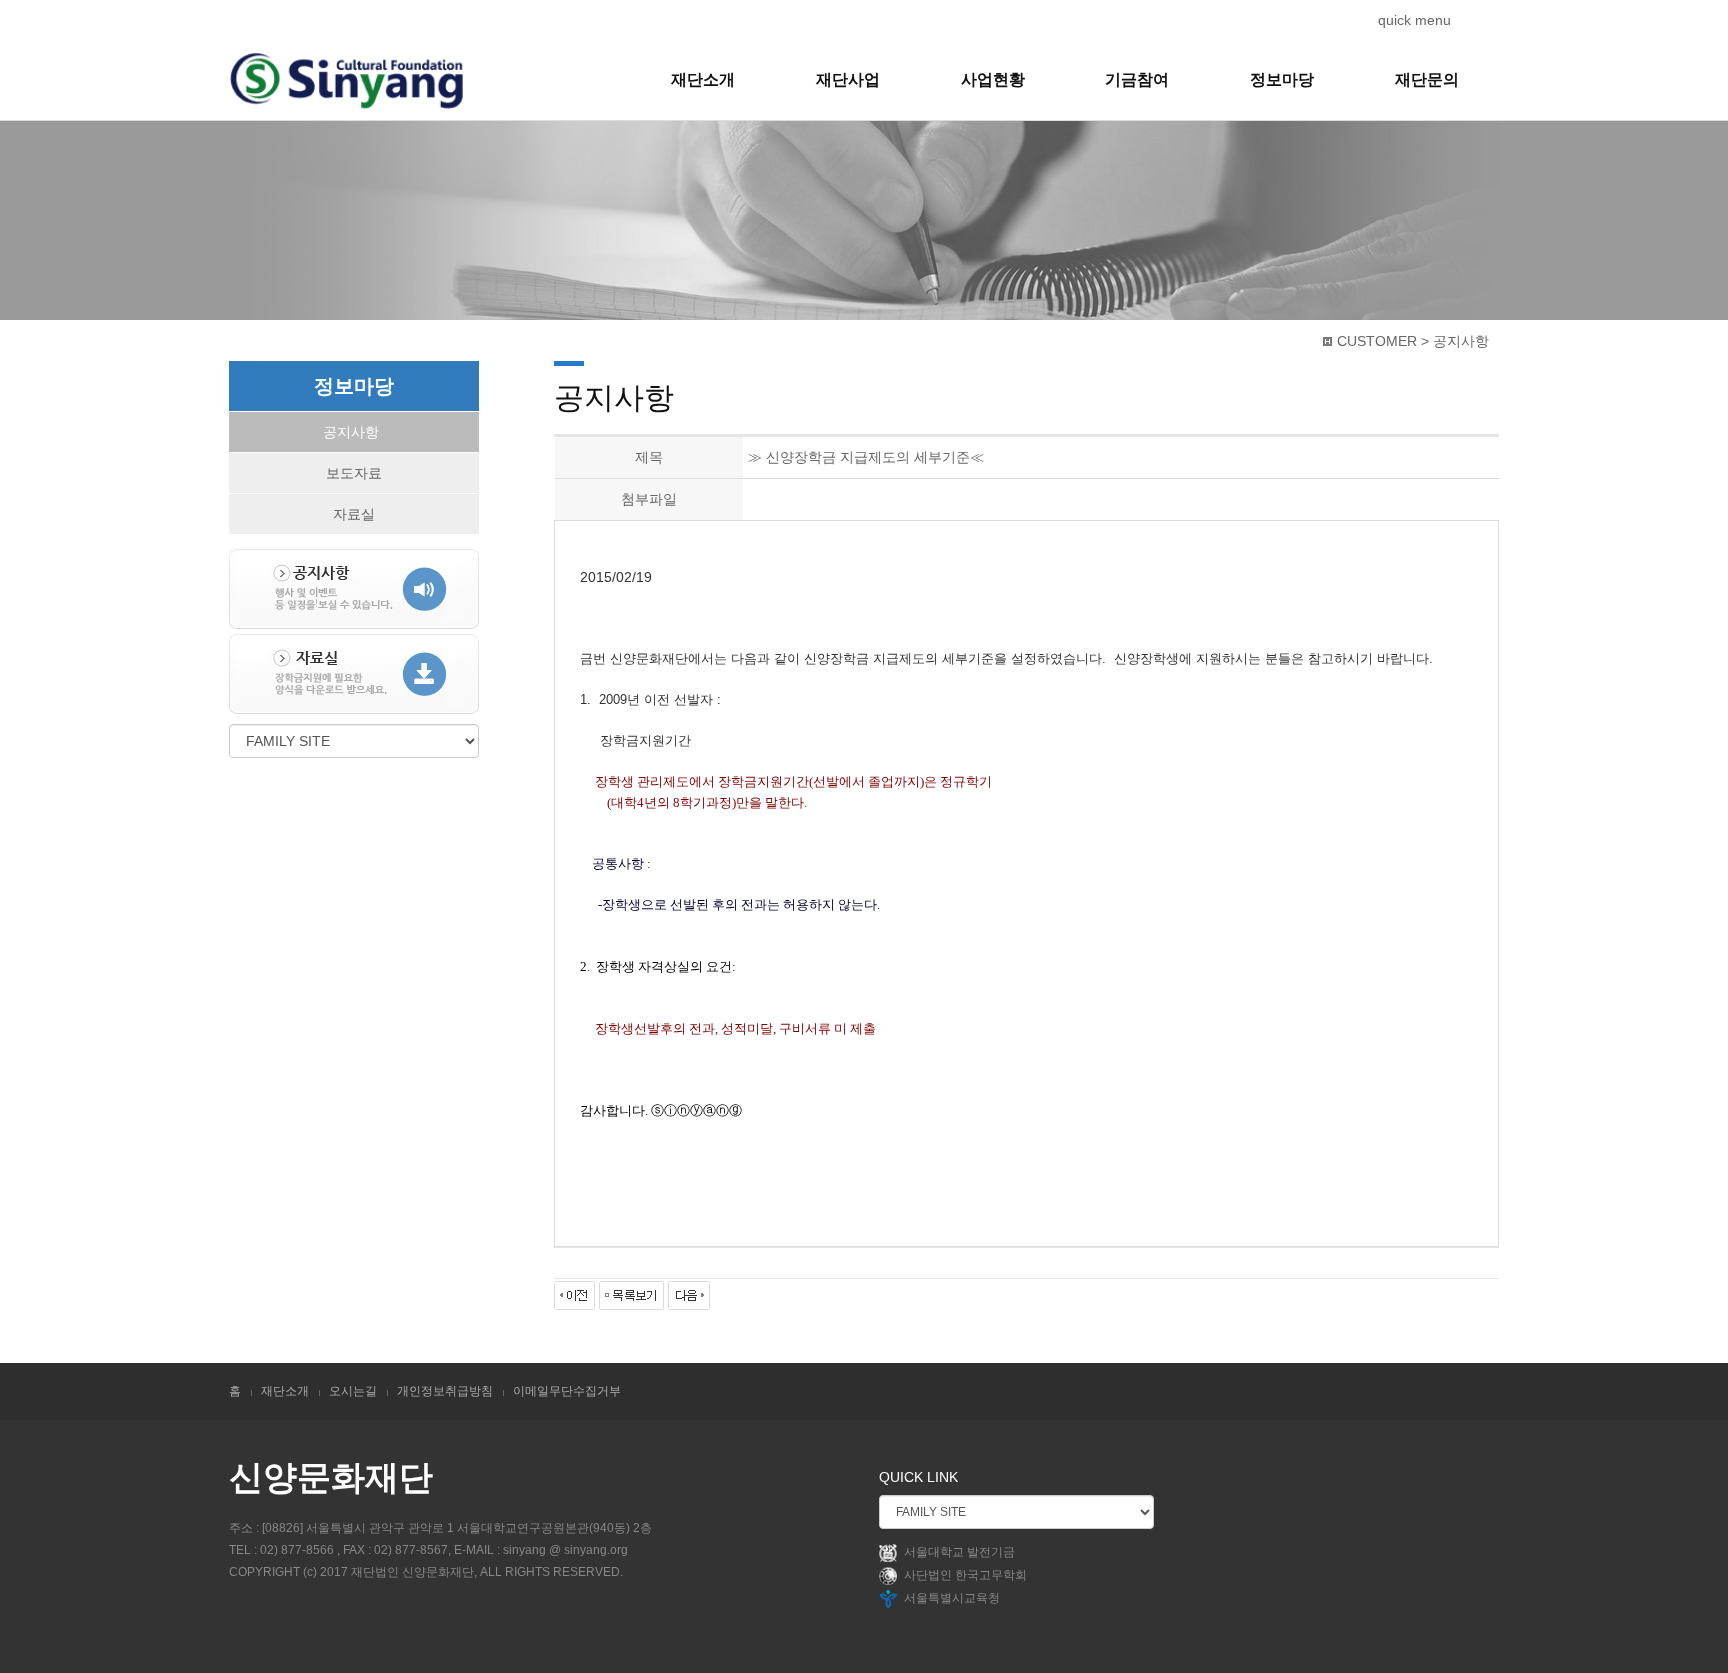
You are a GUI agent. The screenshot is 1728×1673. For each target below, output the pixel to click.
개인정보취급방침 (445, 1391)
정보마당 (1282, 79)
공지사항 (351, 432)
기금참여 (1137, 79)
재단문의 (1427, 79)
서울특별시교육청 (952, 1599)
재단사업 (848, 79)
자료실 (354, 514)
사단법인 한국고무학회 (965, 1576)
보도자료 (354, 473)
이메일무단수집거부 (567, 1391)
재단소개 (703, 79)
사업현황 (993, 79)
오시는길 (353, 1391)
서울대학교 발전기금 (959, 1553)
